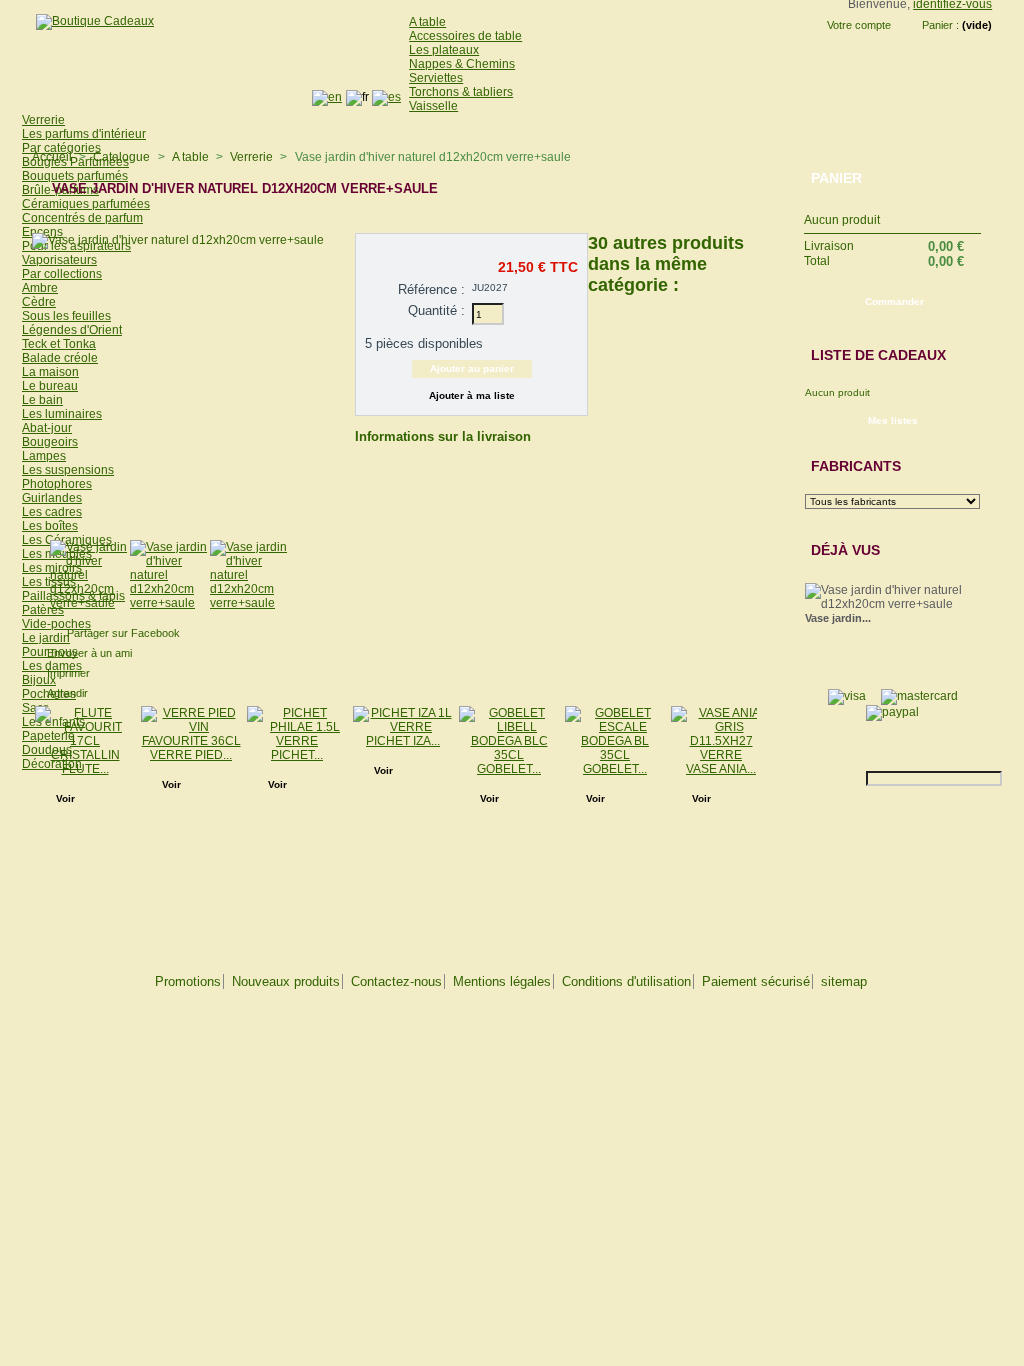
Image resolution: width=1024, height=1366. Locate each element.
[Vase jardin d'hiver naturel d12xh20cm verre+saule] (90, 603)
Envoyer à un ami (89, 653)
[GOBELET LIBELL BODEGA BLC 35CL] (509, 755)
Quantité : (436, 310)
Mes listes (893, 420)
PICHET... (297, 755)
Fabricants (856, 466)
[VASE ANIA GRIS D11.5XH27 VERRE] (721, 755)
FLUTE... (85, 769)
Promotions (188, 981)
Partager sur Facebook (123, 633)
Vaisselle (433, 106)
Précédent (592, 359)
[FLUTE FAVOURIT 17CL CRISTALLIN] (85, 755)
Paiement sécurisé (756, 981)
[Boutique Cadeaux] (88, 21)
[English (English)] (327, 97)
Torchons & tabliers (461, 92)
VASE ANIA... (721, 769)
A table (427, 22)
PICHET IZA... (403, 741)
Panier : (940, 25)
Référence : (431, 289)
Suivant (761, 745)
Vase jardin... (838, 618)
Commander (894, 301)
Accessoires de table (465, 36)
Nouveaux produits (286, 981)
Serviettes (436, 78)
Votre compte (859, 25)
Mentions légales (502, 981)
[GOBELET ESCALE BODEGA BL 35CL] (615, 755)
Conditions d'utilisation (626, 981)
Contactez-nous (396, 981)
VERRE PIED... (191, 755)
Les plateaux (444, 50)
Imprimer (68, 673)
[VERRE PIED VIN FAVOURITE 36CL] (191, 741)
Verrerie (251, 157)
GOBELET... (509, 769)
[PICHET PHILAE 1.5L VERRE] (297, 741)
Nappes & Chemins (462, 64)
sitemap (844, 981)
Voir (65, 798)
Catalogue (121, 157)
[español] (386, 97)
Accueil (52, 157)
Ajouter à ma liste (472, 395)
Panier (836, 178)
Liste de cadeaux (878, 355)
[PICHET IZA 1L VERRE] (403, 727)
